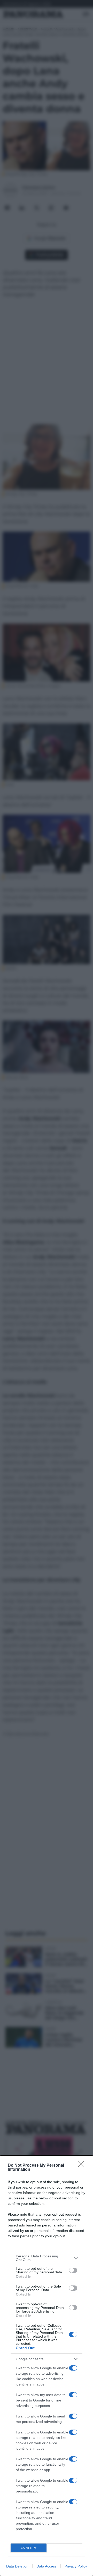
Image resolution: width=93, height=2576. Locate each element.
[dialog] (47, 2366)
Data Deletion (17, 2566)
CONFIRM (29, 2548)
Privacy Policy (76, 2566)
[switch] (73, 2270)
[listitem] (47, 2258)
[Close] (83, 2166)
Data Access (47, 2566)
